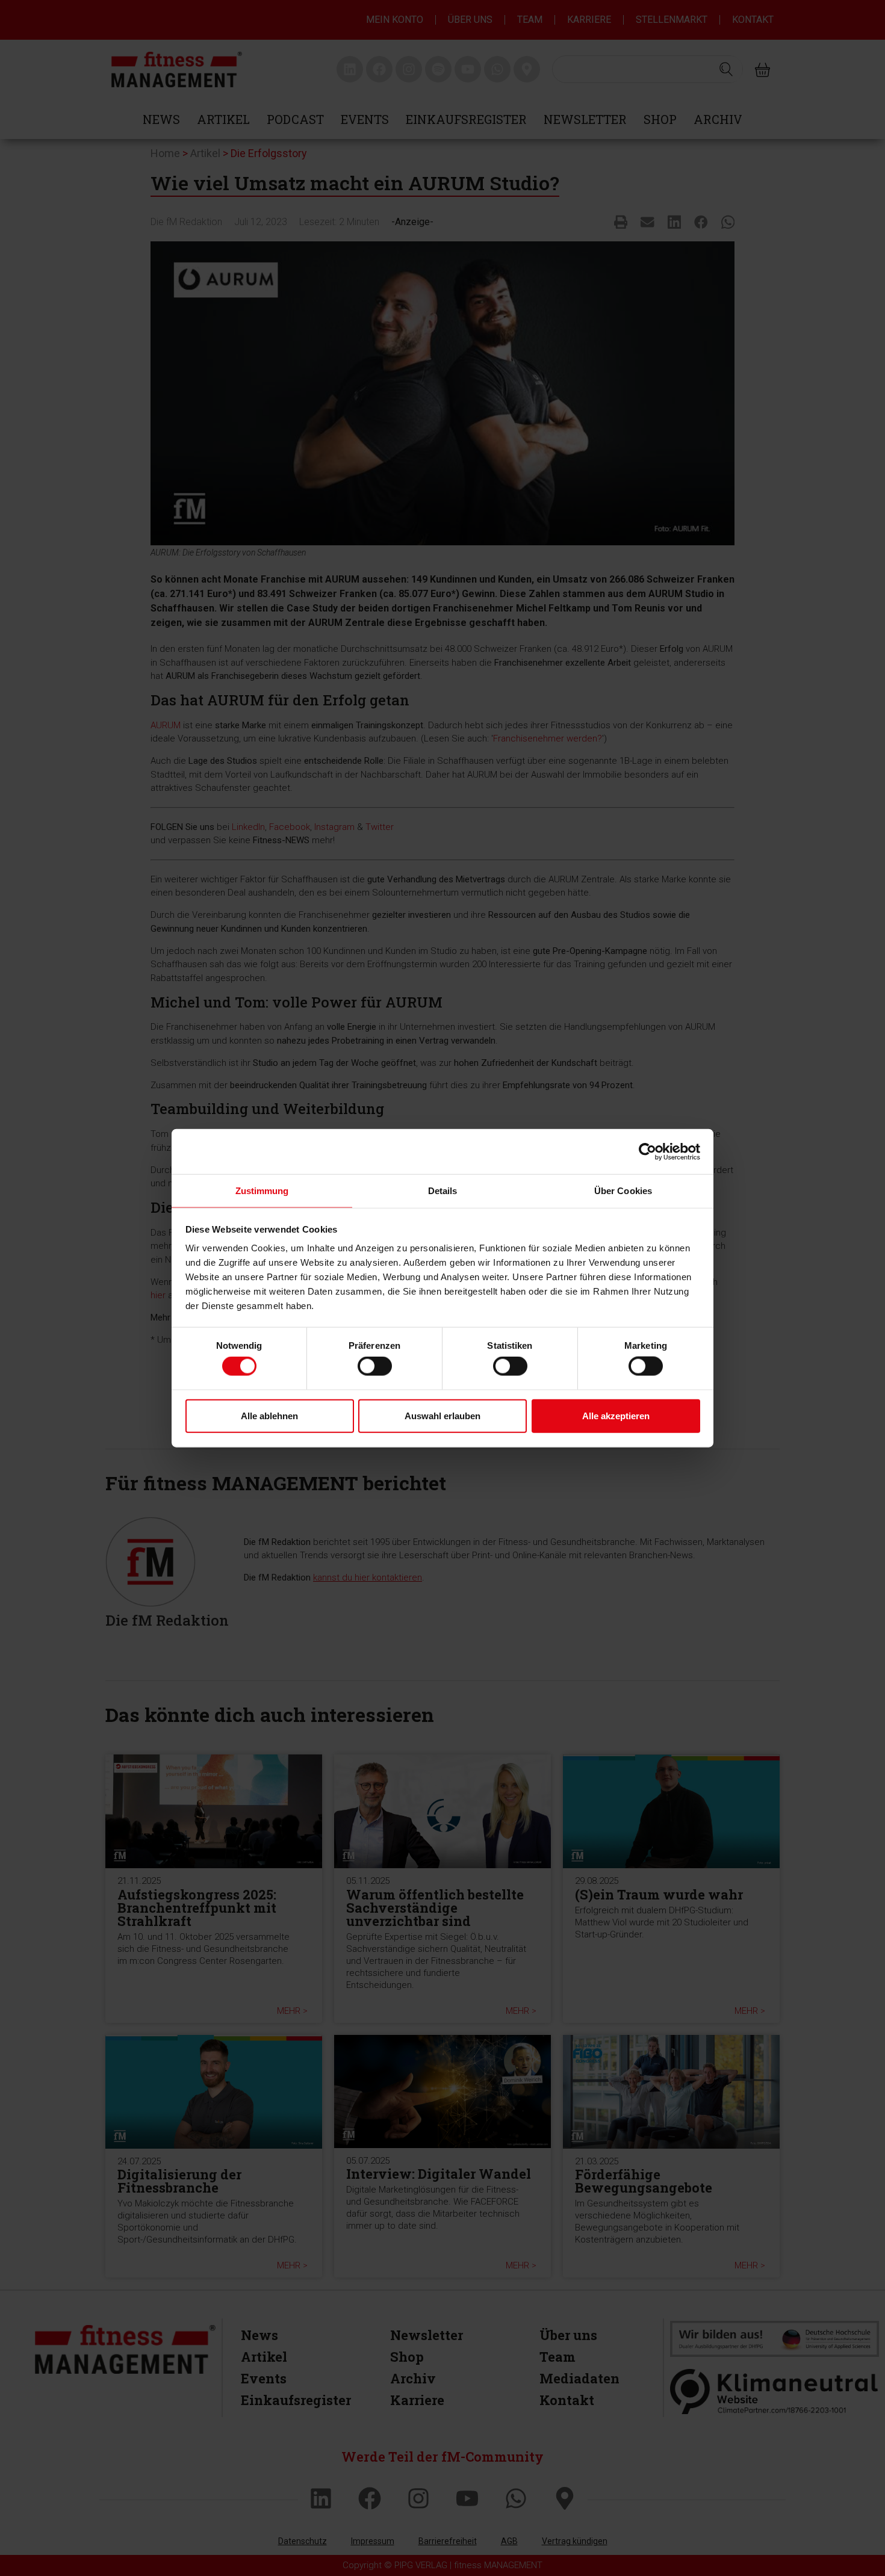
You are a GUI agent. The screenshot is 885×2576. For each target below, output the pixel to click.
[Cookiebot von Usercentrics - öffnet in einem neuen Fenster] (647, 1151)
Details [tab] (443, 1191)
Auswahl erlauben (442, 1415)
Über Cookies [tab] (623, 1191)
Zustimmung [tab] (262, 1191)
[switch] (375, 1366)
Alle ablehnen (269, 1415)
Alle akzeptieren (616, 1415)
